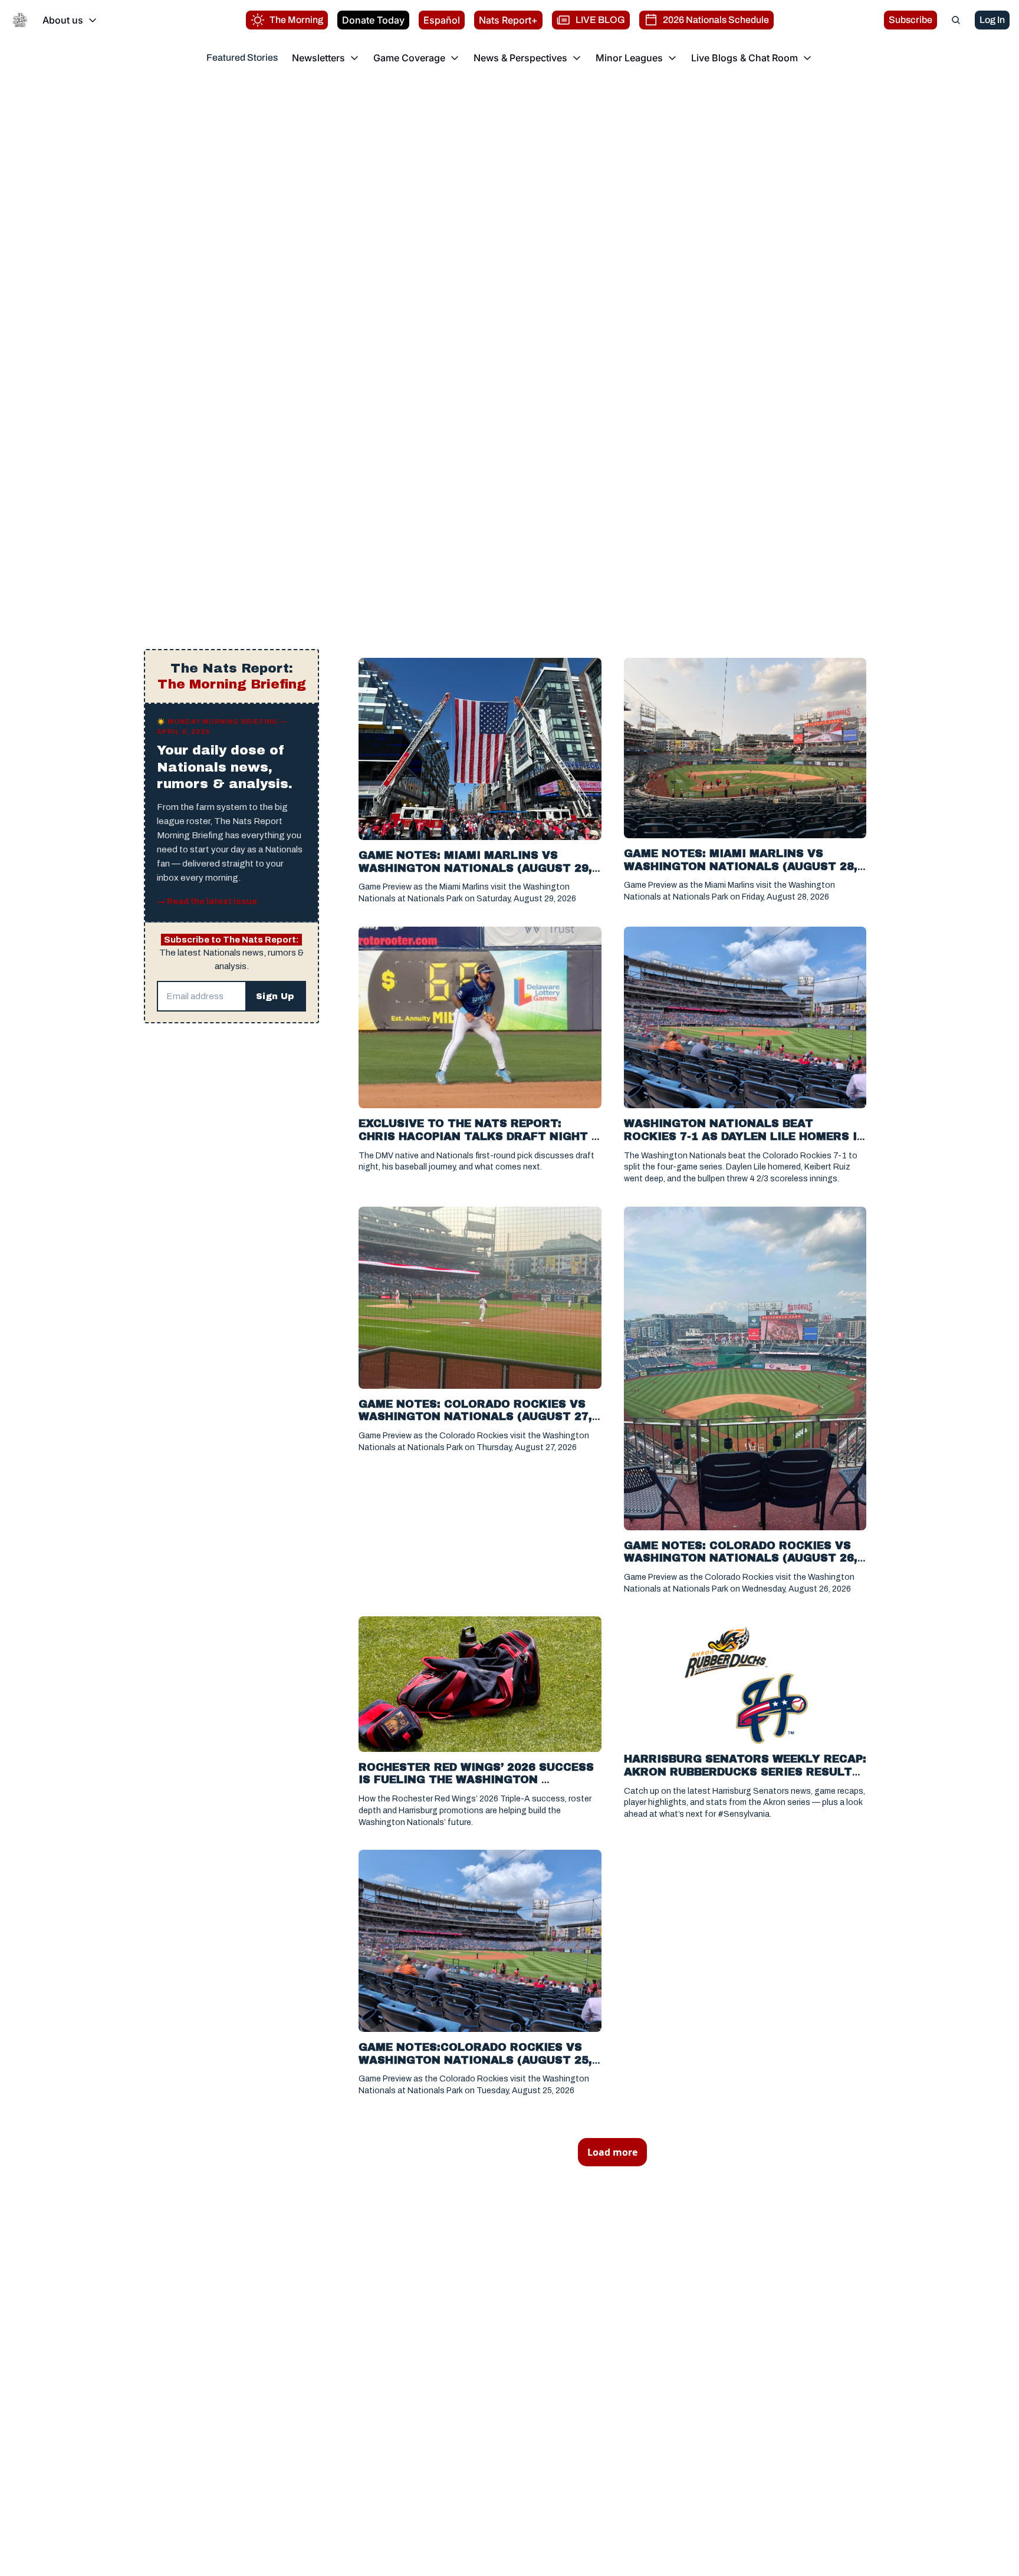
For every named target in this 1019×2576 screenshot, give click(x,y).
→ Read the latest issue (207, 902)
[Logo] (20, 20)
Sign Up (275, 996)
